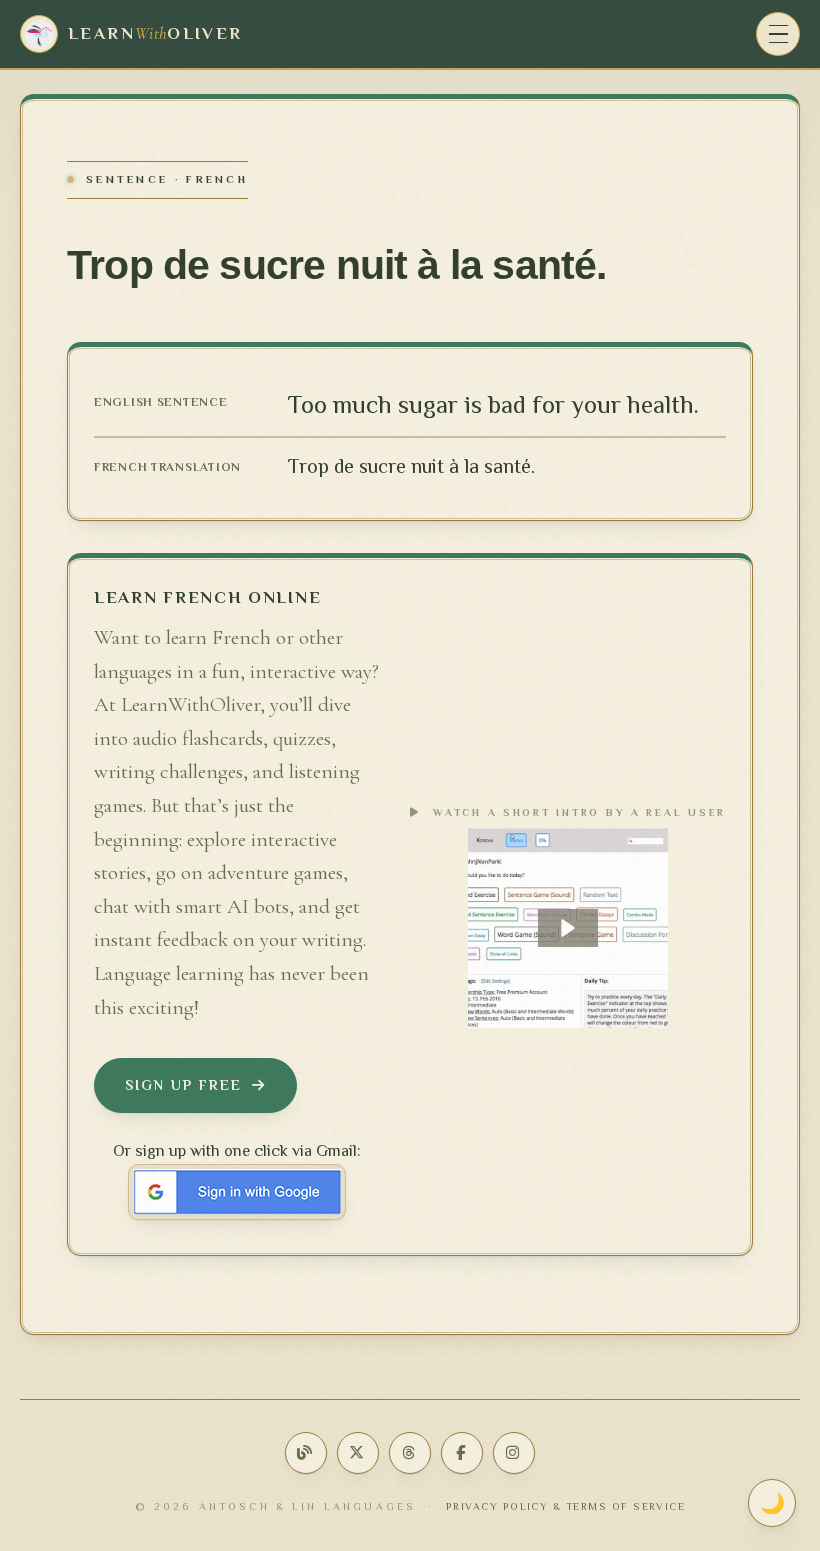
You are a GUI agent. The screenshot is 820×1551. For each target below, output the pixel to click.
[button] (568, 928)
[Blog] (306, 1453)
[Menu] (778, 34)
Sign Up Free (183, 1085)
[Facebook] (462, 1453)
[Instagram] (514, 1453)
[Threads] (410, 1453)
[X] (358, 1453)
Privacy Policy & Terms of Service (566, 1506)
